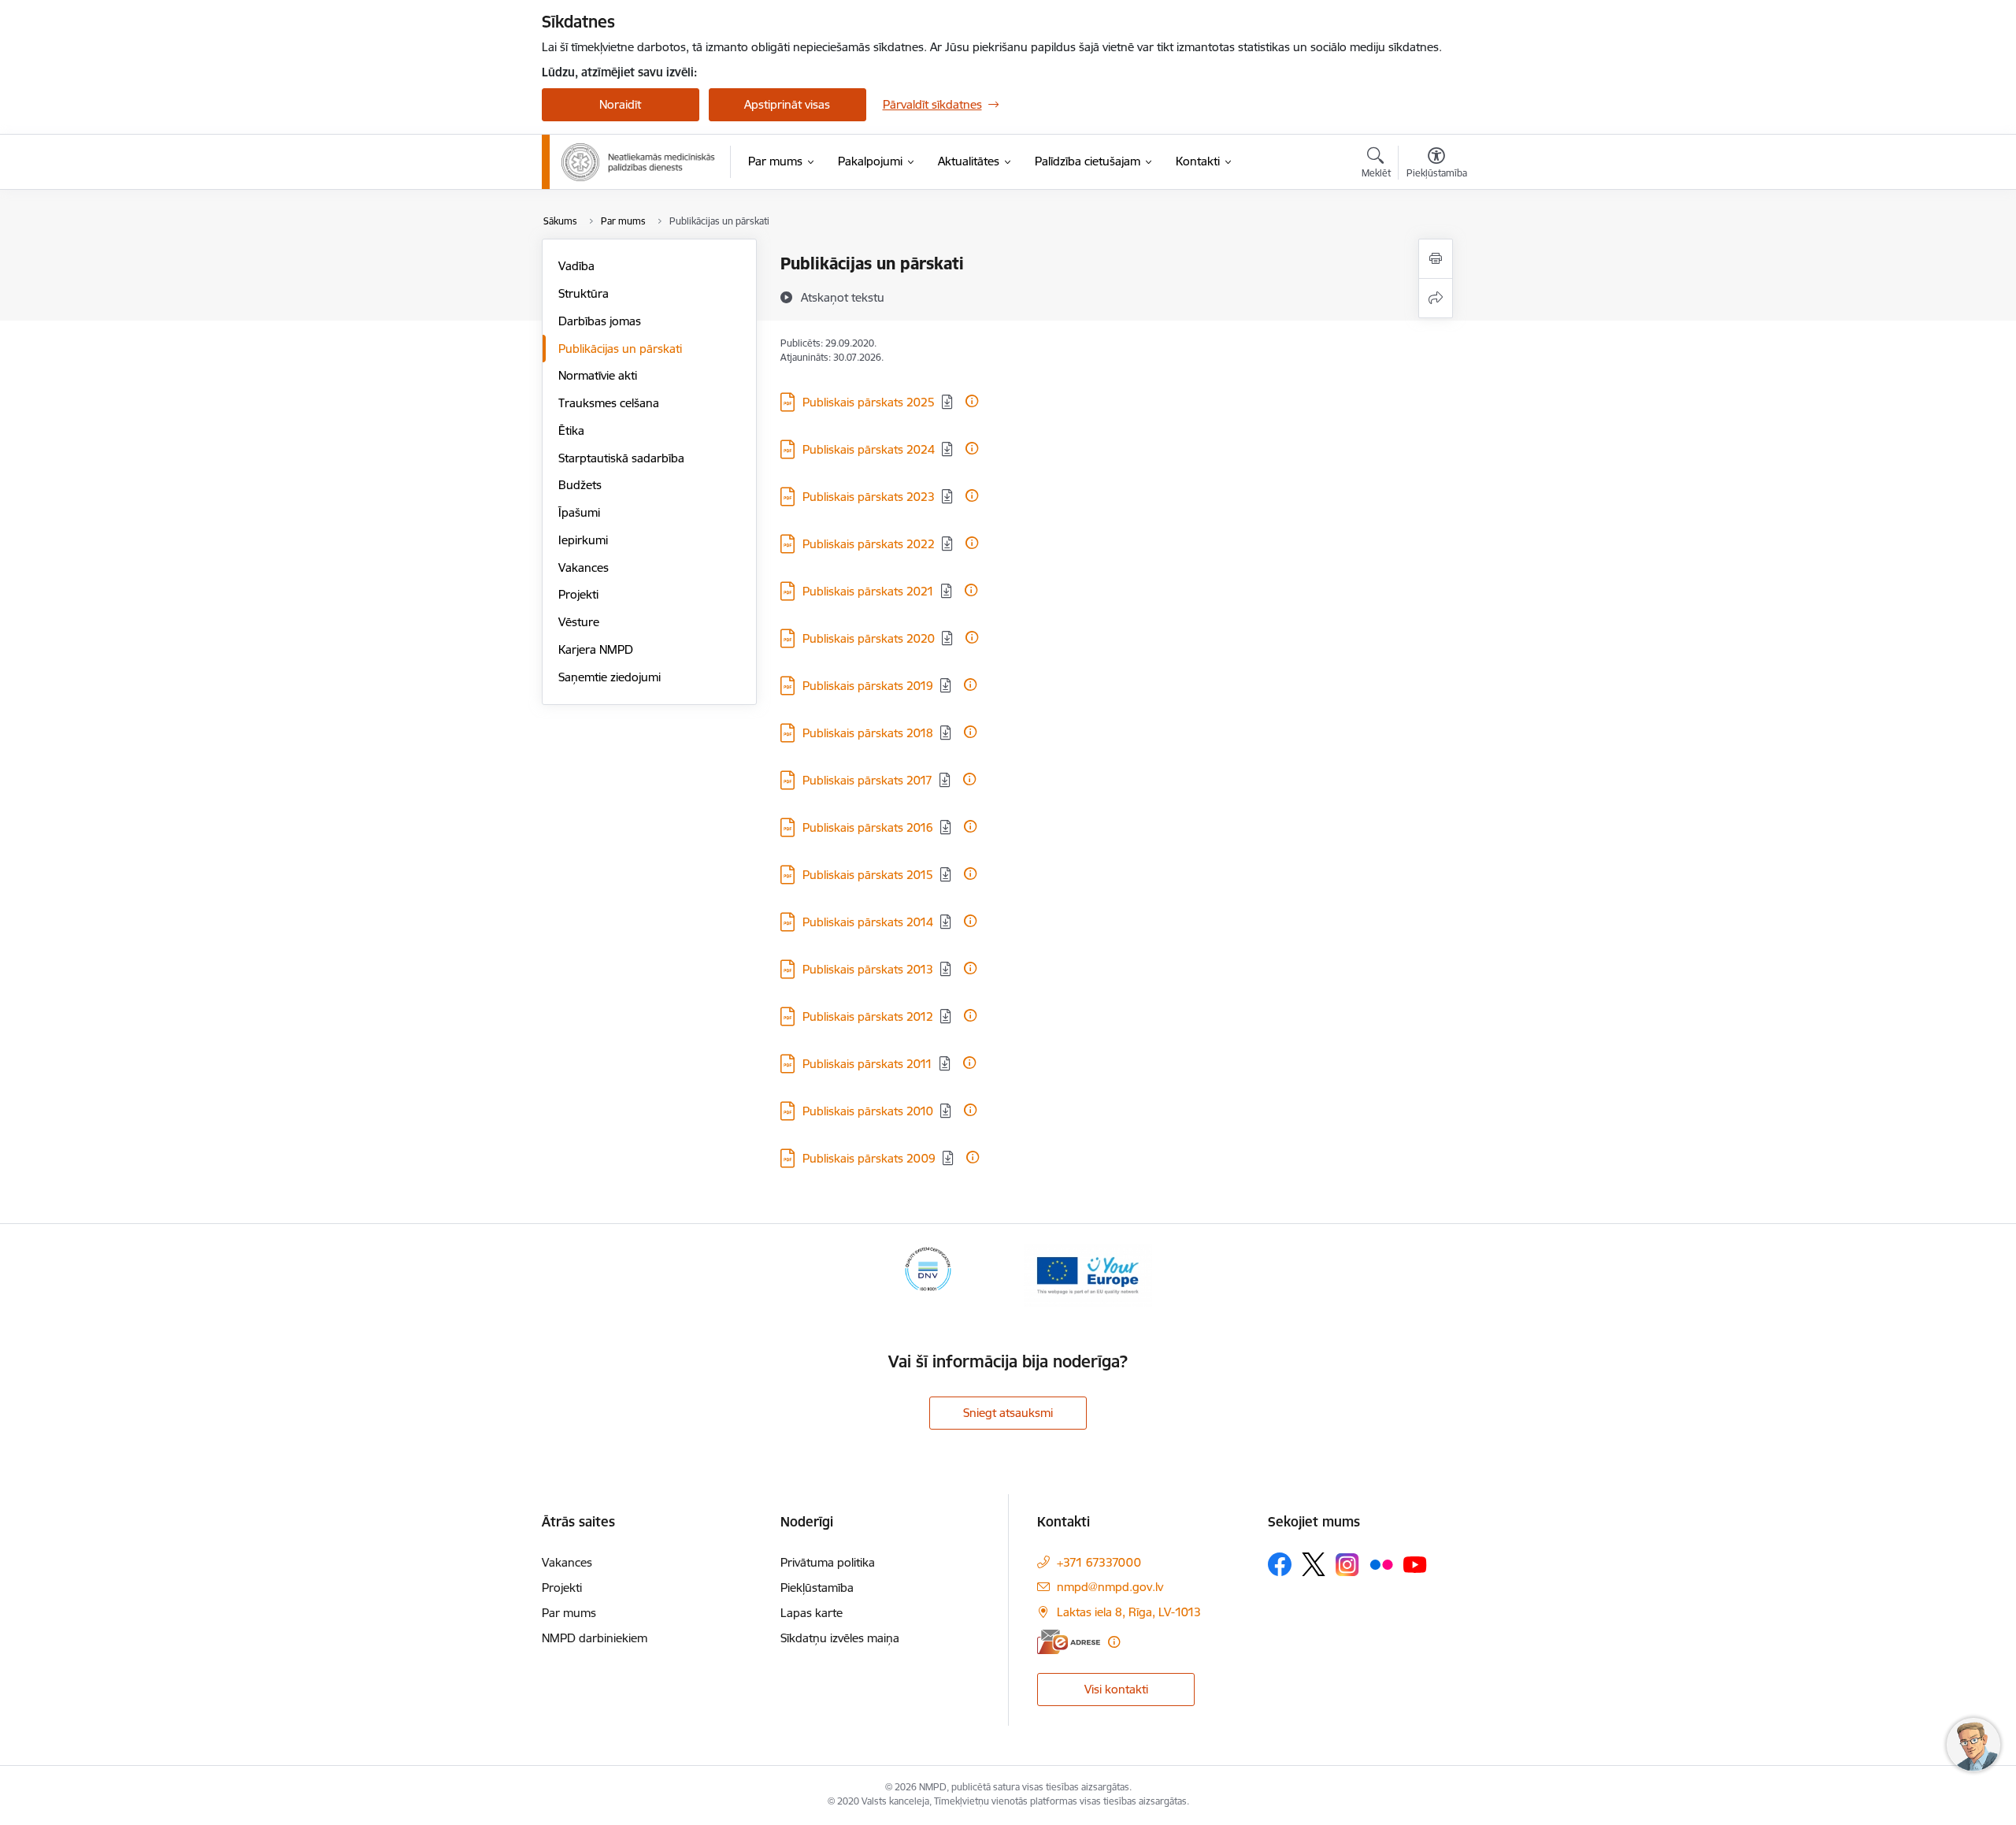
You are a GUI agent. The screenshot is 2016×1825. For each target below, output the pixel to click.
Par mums (569, 1613)
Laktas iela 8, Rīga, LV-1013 (1129, 1612)
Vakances (584, 568)
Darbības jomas (600, 321)
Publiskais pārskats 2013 (868, 969)
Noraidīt (620, 104)
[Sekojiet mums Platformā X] (1314, 1564)
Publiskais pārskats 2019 (868, 686)
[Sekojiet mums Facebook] (1280, 1564)
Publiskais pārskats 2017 (867, 780)
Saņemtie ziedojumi (610, 677)
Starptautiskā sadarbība (621, 458)
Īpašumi (579, 512)
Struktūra (584, 293)
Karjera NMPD (596, 649)
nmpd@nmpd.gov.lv (1110, 1587)
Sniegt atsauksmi (1008, 1413)
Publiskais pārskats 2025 (869, 402)
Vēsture (579, 622)
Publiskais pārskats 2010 (868, 1111)
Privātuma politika (828, 1562)
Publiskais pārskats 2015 (868, 875)
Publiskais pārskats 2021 (868, 591)
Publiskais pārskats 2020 (869, 638)
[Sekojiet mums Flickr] (1381, 1563)
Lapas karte (812, 1613)
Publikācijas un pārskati (620, 349)
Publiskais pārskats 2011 (867, 1064)
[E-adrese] (1069, 1642)
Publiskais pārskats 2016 (868, 827)
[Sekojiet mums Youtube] (1415, 1563)
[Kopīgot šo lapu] (1436, 298)
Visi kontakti (1116, 1689)
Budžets (580, 485)
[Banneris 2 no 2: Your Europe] (1088, 1274)
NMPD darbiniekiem (595, 1638)
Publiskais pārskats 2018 (868, 733)
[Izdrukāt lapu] (1436, 259)
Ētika (571, 430)
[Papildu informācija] (972, 401)
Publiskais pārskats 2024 (869, 449)
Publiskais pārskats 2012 (868, 1016)
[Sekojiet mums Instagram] (1347, 1565)
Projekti (578, 594)
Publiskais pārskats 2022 (869, 544)
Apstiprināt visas (787, 104)
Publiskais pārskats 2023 (869, 497)
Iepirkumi (583, 540)
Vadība (576, 266)
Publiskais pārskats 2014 (868, 922)
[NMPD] (639, 162)
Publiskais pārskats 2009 (869, 1158)
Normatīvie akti (598, 375)
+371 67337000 (1099, 1562)
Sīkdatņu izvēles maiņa (840, 1638)
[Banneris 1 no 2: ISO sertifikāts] (928, 1274)
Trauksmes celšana (609, 403)
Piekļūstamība (817, 1588)
